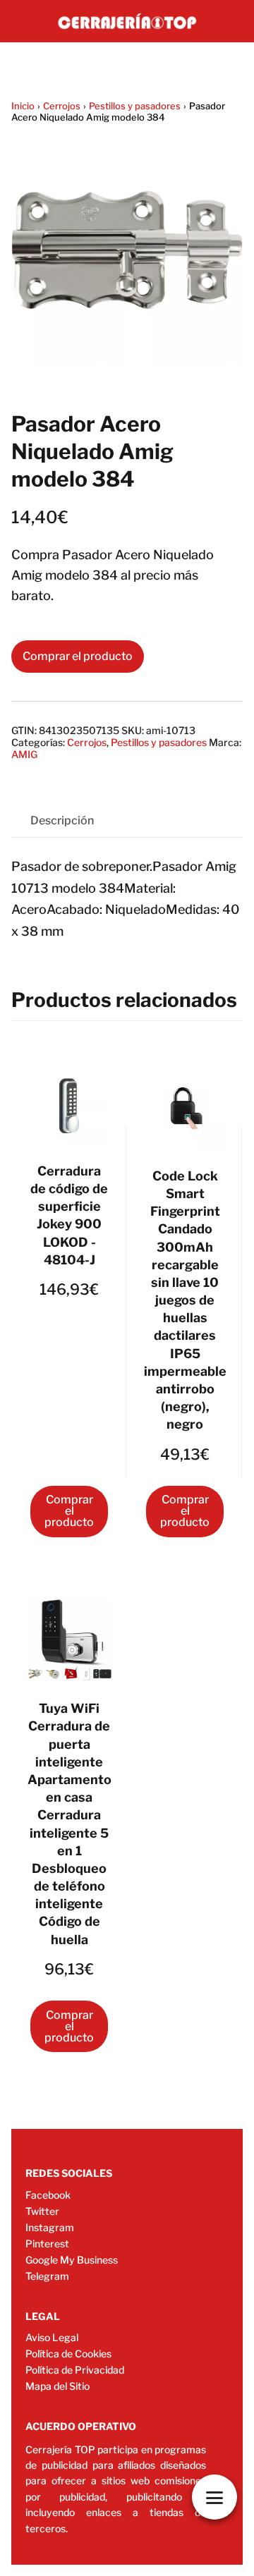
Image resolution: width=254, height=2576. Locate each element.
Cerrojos (62, 106)
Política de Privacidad (75, 2370)
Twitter (42, 2211)
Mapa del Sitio (58, 2386)
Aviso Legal (52, 2337)
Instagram (50, 2227)
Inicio (23, 106)
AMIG (24, 754)
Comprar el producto (78, 656)
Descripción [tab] (62, 820)
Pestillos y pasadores (135, 106)
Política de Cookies (68, 2354)
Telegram (47, 2276)
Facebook (48, 2195)
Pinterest (47, 2244)
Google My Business (72, 2260)
